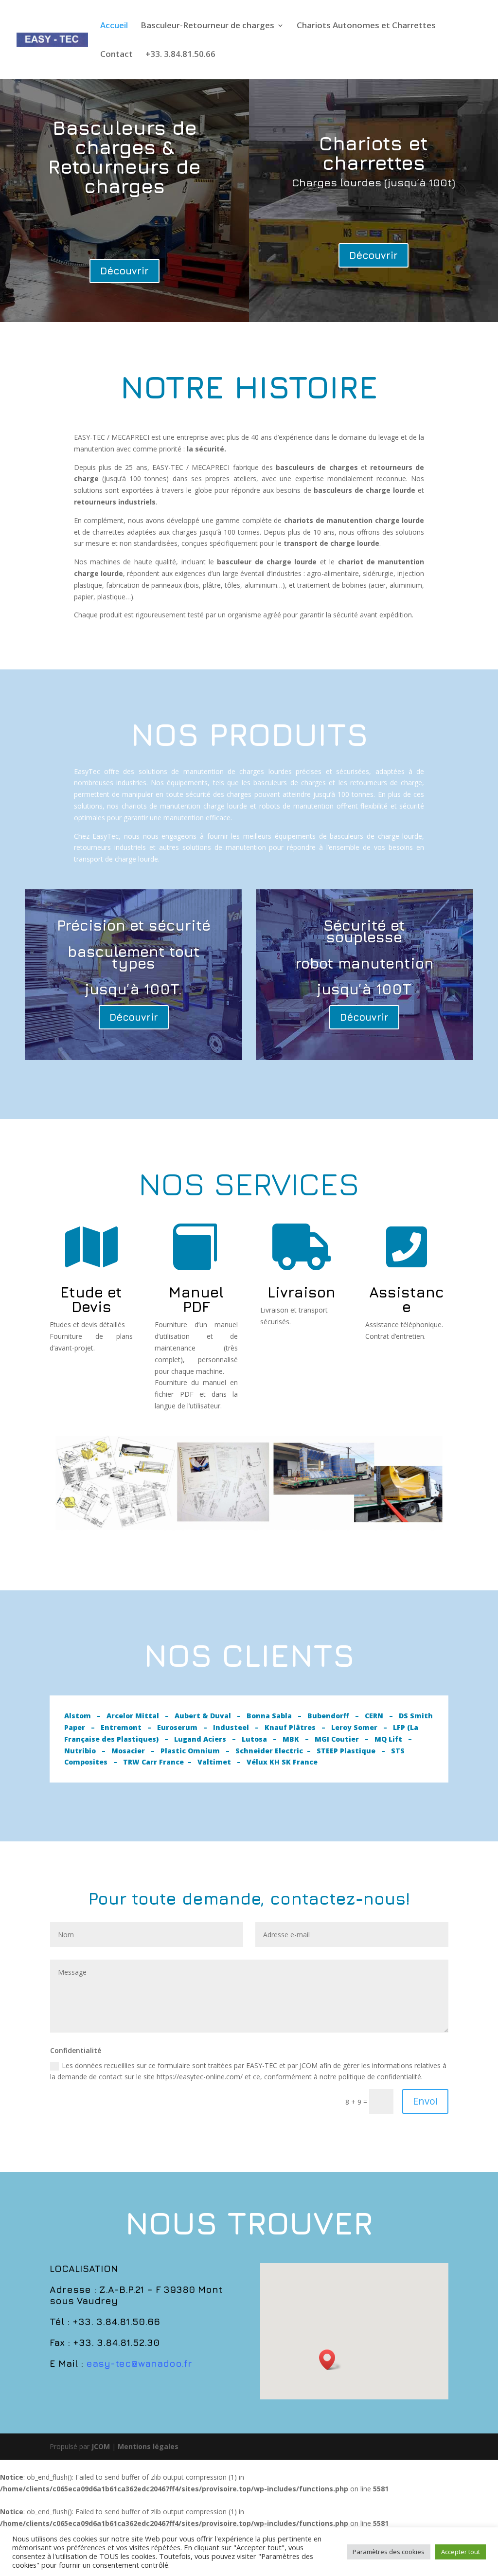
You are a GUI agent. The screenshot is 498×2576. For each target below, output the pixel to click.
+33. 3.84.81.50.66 (180, 55)
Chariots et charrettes (373, 153)
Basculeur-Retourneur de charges (207, 26)
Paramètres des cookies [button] (389, 2552)
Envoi (425, 2101)
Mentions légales (148, 2446)
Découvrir (124, 271)
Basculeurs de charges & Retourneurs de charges (124, 157)
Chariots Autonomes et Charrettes (366, 26)
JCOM (101, 2446)
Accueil (114, 26)
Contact (116, 55)
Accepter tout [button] (461, 2552)
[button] (330, 2360)
